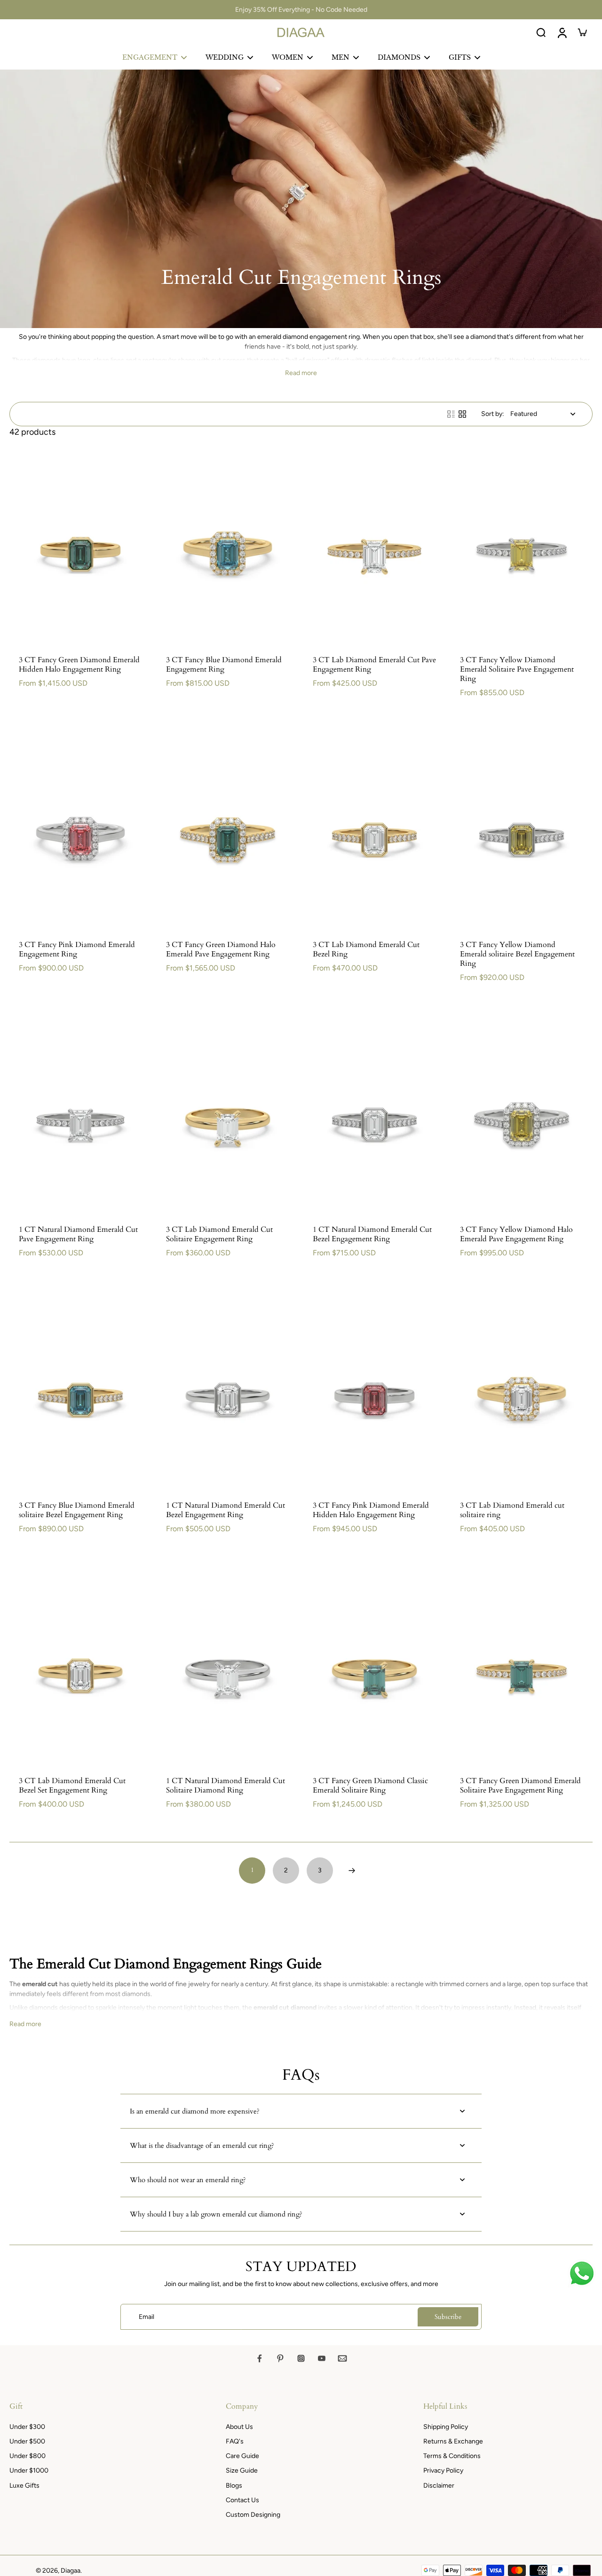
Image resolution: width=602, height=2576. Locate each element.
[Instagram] (301, 2358)
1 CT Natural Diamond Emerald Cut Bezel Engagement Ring (372, 1234)
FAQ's (235, 2441)
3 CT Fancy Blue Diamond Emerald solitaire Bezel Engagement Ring (77, 1510)
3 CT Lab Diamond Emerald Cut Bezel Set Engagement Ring (72, 1785)
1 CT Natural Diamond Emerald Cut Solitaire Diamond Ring (226, 1785)
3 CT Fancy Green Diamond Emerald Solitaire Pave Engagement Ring (520, 1785)
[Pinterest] (280, 2358)
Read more (301, 373)
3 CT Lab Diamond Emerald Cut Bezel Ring (366, 949)
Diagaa (71, 2571)
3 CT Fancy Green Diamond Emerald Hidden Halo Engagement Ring (79, 665)
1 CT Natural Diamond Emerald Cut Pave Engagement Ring (78, 1234)
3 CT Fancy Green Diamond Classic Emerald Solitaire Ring (370, 1785)
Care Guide (242, 2456)
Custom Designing (253, 2515)
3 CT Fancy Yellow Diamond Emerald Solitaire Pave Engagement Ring (517, 669)
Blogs (234, 2486)
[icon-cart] (582, 32)
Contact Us (242, 2500)
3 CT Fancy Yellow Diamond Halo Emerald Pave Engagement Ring (516, 1234)
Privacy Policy (443, 2470)
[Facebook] (260, 2358)
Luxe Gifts (24, 2486)
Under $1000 (29, 2470)
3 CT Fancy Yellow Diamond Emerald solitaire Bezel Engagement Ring (517, 954)
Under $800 (28, 2456)
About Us (239, 2427)
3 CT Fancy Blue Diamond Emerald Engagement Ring (224, 665)
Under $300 (27, 2427)
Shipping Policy (446, 2427)
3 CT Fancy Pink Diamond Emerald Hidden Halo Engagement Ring (371, 1510)
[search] (541, 32)
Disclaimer (439, 2486)
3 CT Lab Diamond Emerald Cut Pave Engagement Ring (374, 665)
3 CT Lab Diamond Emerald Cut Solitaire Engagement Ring (219, 1234)
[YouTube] (322, 2358)
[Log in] (562, 32)
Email (147, 2317)
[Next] (352, 1871)
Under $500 (27, 2441)
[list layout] (451, 414)
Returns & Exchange (453, 2441)
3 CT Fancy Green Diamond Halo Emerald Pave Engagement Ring (221, 949)
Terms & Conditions (452, 2456)
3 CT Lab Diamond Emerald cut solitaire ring (512, 1510)
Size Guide (242, 2470)
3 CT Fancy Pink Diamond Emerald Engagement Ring (77, 949)
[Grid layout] (462, 414)
